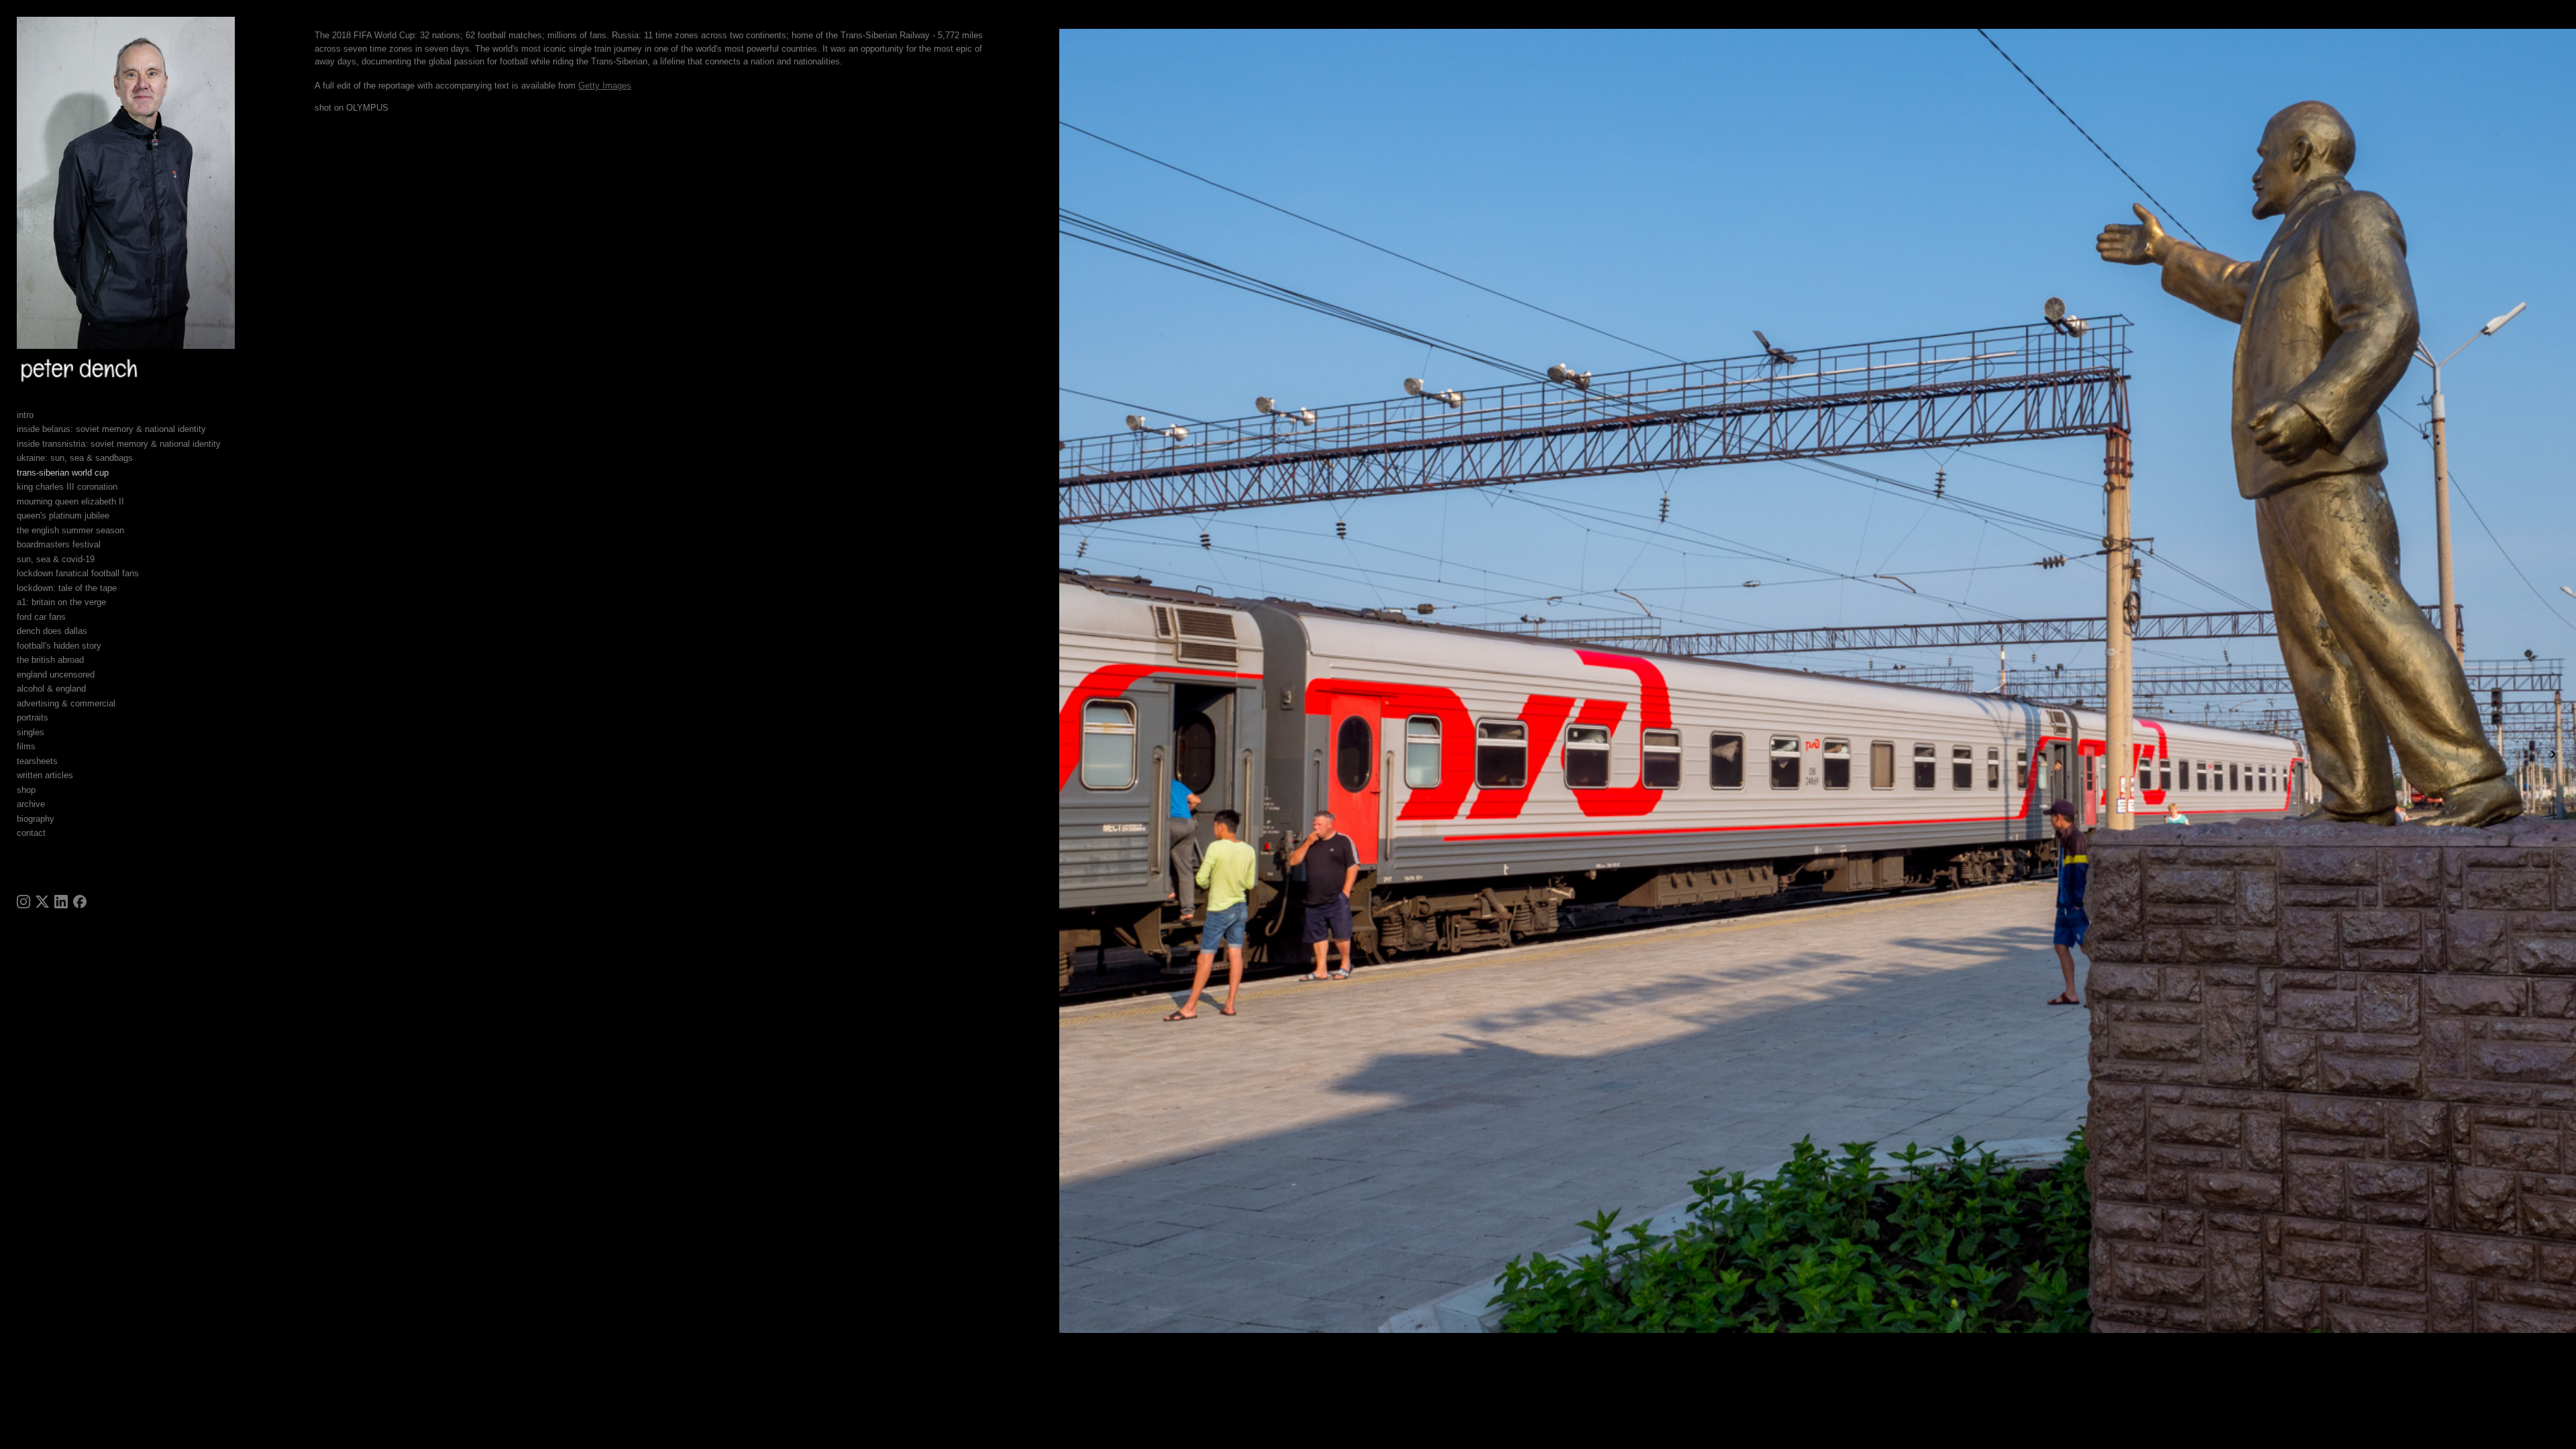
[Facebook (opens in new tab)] (80, 902)
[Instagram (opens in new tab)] (23, 902)
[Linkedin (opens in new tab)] (61, 902)
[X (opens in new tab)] (42, 902)
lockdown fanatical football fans (78, 573)
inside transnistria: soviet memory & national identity (119, 444)
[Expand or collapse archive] (54, 804)
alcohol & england (51, 689)
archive (31, 804)
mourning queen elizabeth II (70, 501)
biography (36, 819)
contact (31, 833)
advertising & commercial (66, 703)
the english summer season (70, 530)
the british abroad (50, 660)
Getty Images (605, 86)
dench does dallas (52, 631)
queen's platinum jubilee (63, 516)
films (26, 746)
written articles (45, 775)
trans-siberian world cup (63, 473)
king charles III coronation (67, 487)
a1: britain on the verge (61, 602)
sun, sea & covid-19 (56, 559)
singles (31, 732)
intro (25, 415)
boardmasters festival (59, 544)
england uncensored (56, 675)
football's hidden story (59, 646)
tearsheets (37, 761)
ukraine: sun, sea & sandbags (75, 458)
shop (26, 790)
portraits (33, 717)
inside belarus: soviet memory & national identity (111, 429)
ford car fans (41, 617)
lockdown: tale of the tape (67, 588)
